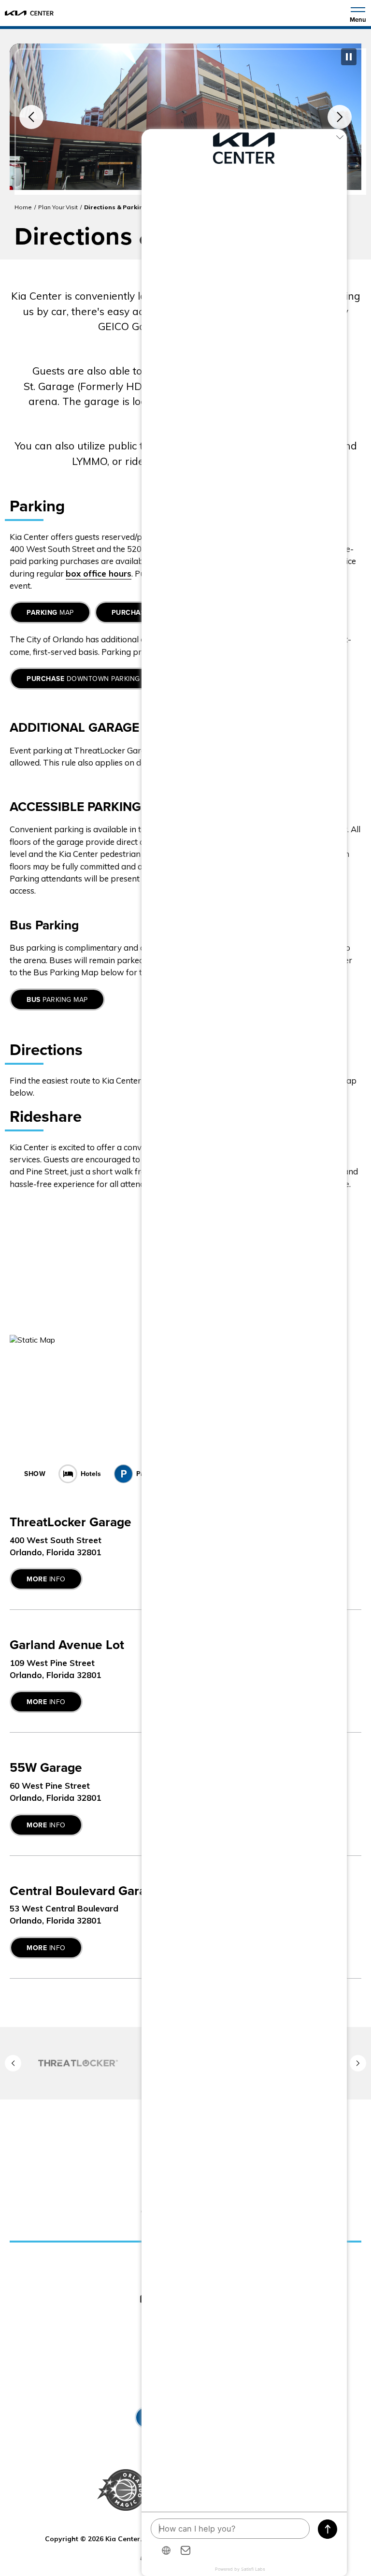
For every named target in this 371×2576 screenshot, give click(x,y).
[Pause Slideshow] (349, 57)
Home (23, 207)
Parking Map (57, 1000)
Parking (148, 1474)
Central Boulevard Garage (85, 1891)
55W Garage (46, 1768)
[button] (31, 117)
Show (35, 1474)
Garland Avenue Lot (67, 1645)
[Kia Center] (29, 13)
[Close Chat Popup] (340, 139)
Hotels (91, 1474)
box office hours (99, 573)
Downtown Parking (83, 679)
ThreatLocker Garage (71, 1522)
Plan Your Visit (58, 207)
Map (50, 613)
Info (46, 1579)
